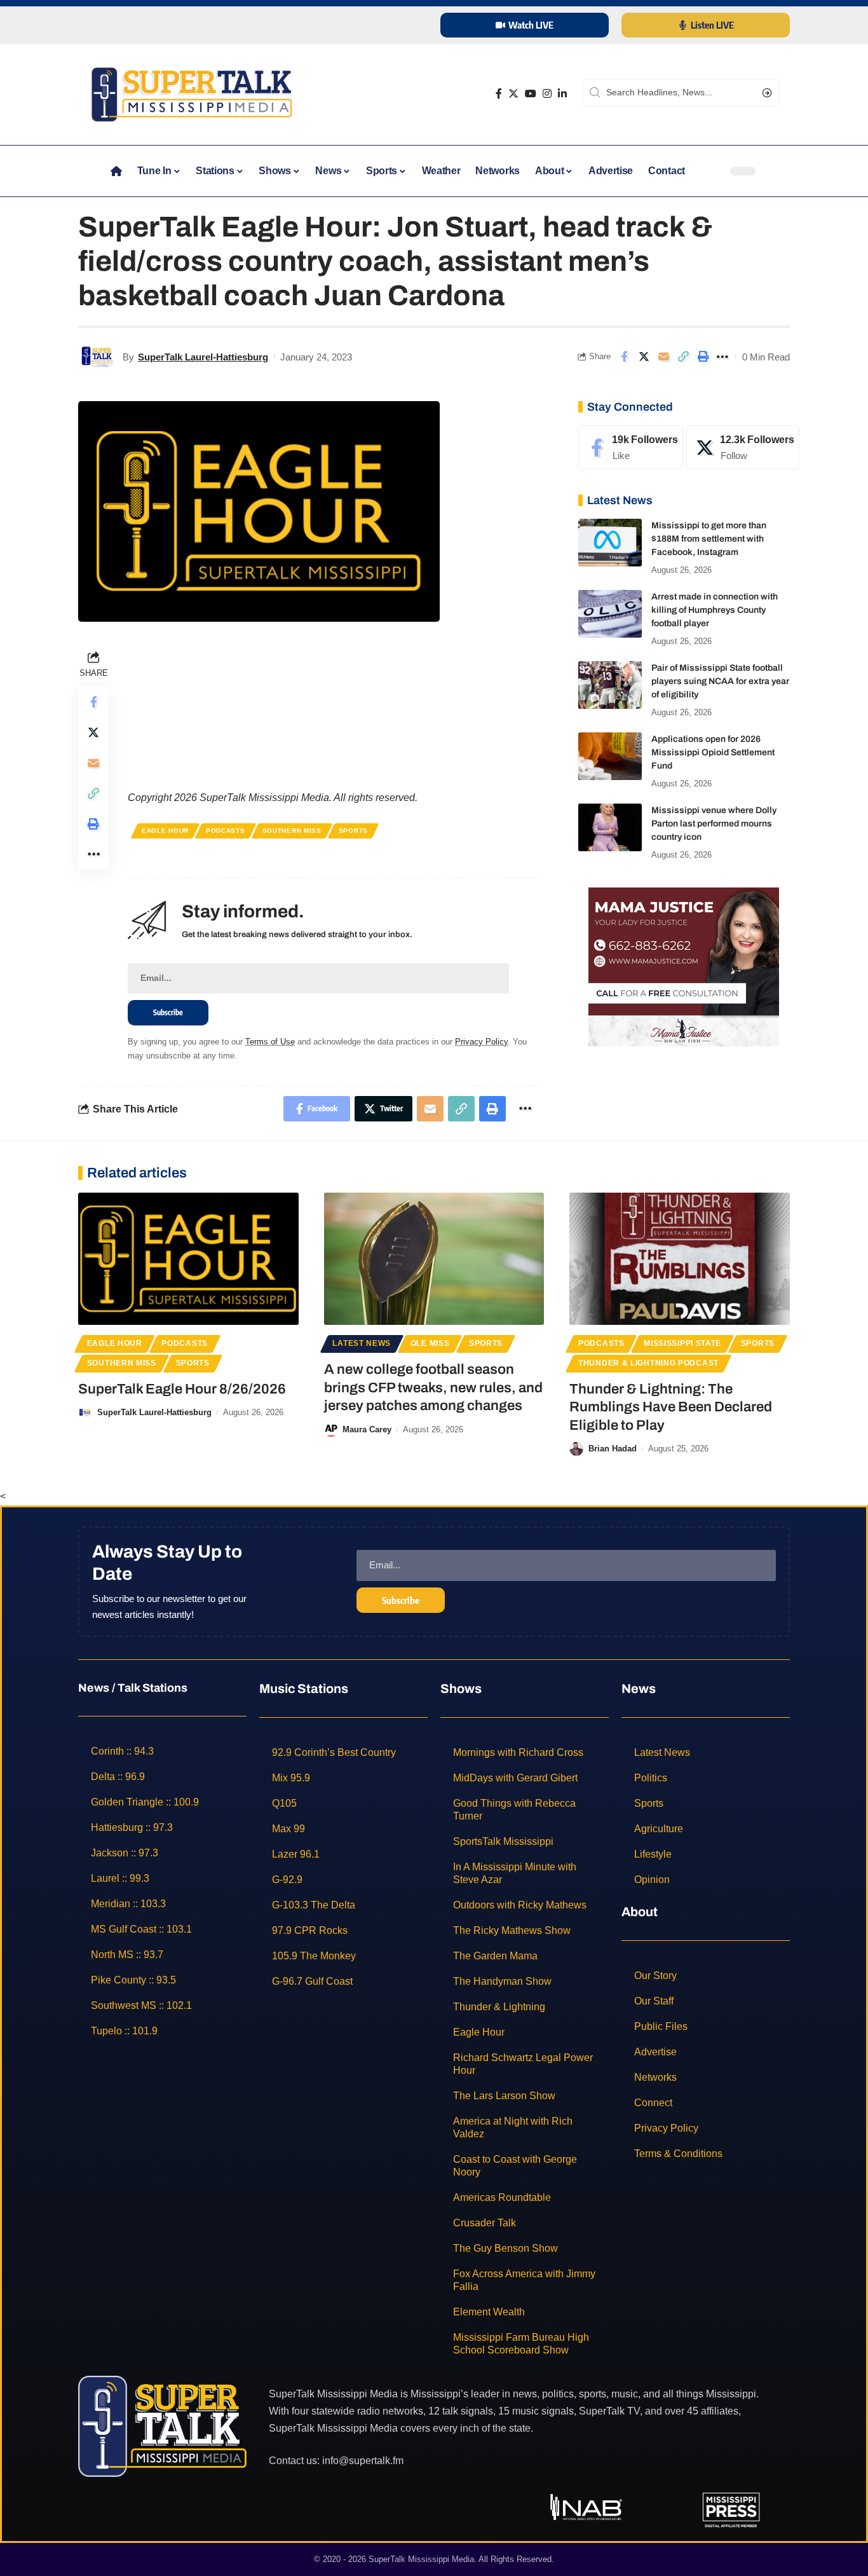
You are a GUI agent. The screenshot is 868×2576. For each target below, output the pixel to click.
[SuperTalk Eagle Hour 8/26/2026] (188, 1259)
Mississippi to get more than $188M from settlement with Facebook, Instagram (709, 539)
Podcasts (226, 831)
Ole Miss (430, 1343)
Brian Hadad (613, 1449)
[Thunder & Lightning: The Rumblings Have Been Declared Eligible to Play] (680, 1259)
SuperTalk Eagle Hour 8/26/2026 (182, 1389)
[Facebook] (499, 94)
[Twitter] (513, 94)
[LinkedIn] (562, 94)
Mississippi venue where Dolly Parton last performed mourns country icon (714, 824)
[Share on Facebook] (624, 357)
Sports (353, 831)
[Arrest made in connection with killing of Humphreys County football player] (610, 614)
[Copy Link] (683, 357)
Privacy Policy (481, 1042)
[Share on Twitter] (644, 357)
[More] (722, 357)
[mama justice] (684, 966)
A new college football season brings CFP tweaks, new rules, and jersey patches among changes (433, 1387)
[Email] (663, 357)
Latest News (362, 1343)
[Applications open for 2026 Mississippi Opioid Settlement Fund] (610, 756)
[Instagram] (547, 94)
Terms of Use (270, 1042)
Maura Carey (367, 1429)
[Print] (703, 357)
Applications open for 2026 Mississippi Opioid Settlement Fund (713, 752)
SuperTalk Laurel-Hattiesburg (203, 357)
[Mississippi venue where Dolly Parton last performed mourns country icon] (610, 827)
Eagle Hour (165, 831)
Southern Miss (292, 831)
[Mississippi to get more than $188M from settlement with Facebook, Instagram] (610, 543)
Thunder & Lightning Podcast (648, 1363)
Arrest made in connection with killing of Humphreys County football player (715, 610)
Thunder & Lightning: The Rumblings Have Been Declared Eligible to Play (671, 1407)
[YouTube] (531, 94)
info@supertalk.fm (363, 2461)
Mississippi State (682, 1343)
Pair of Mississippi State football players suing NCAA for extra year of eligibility (720, 681)
